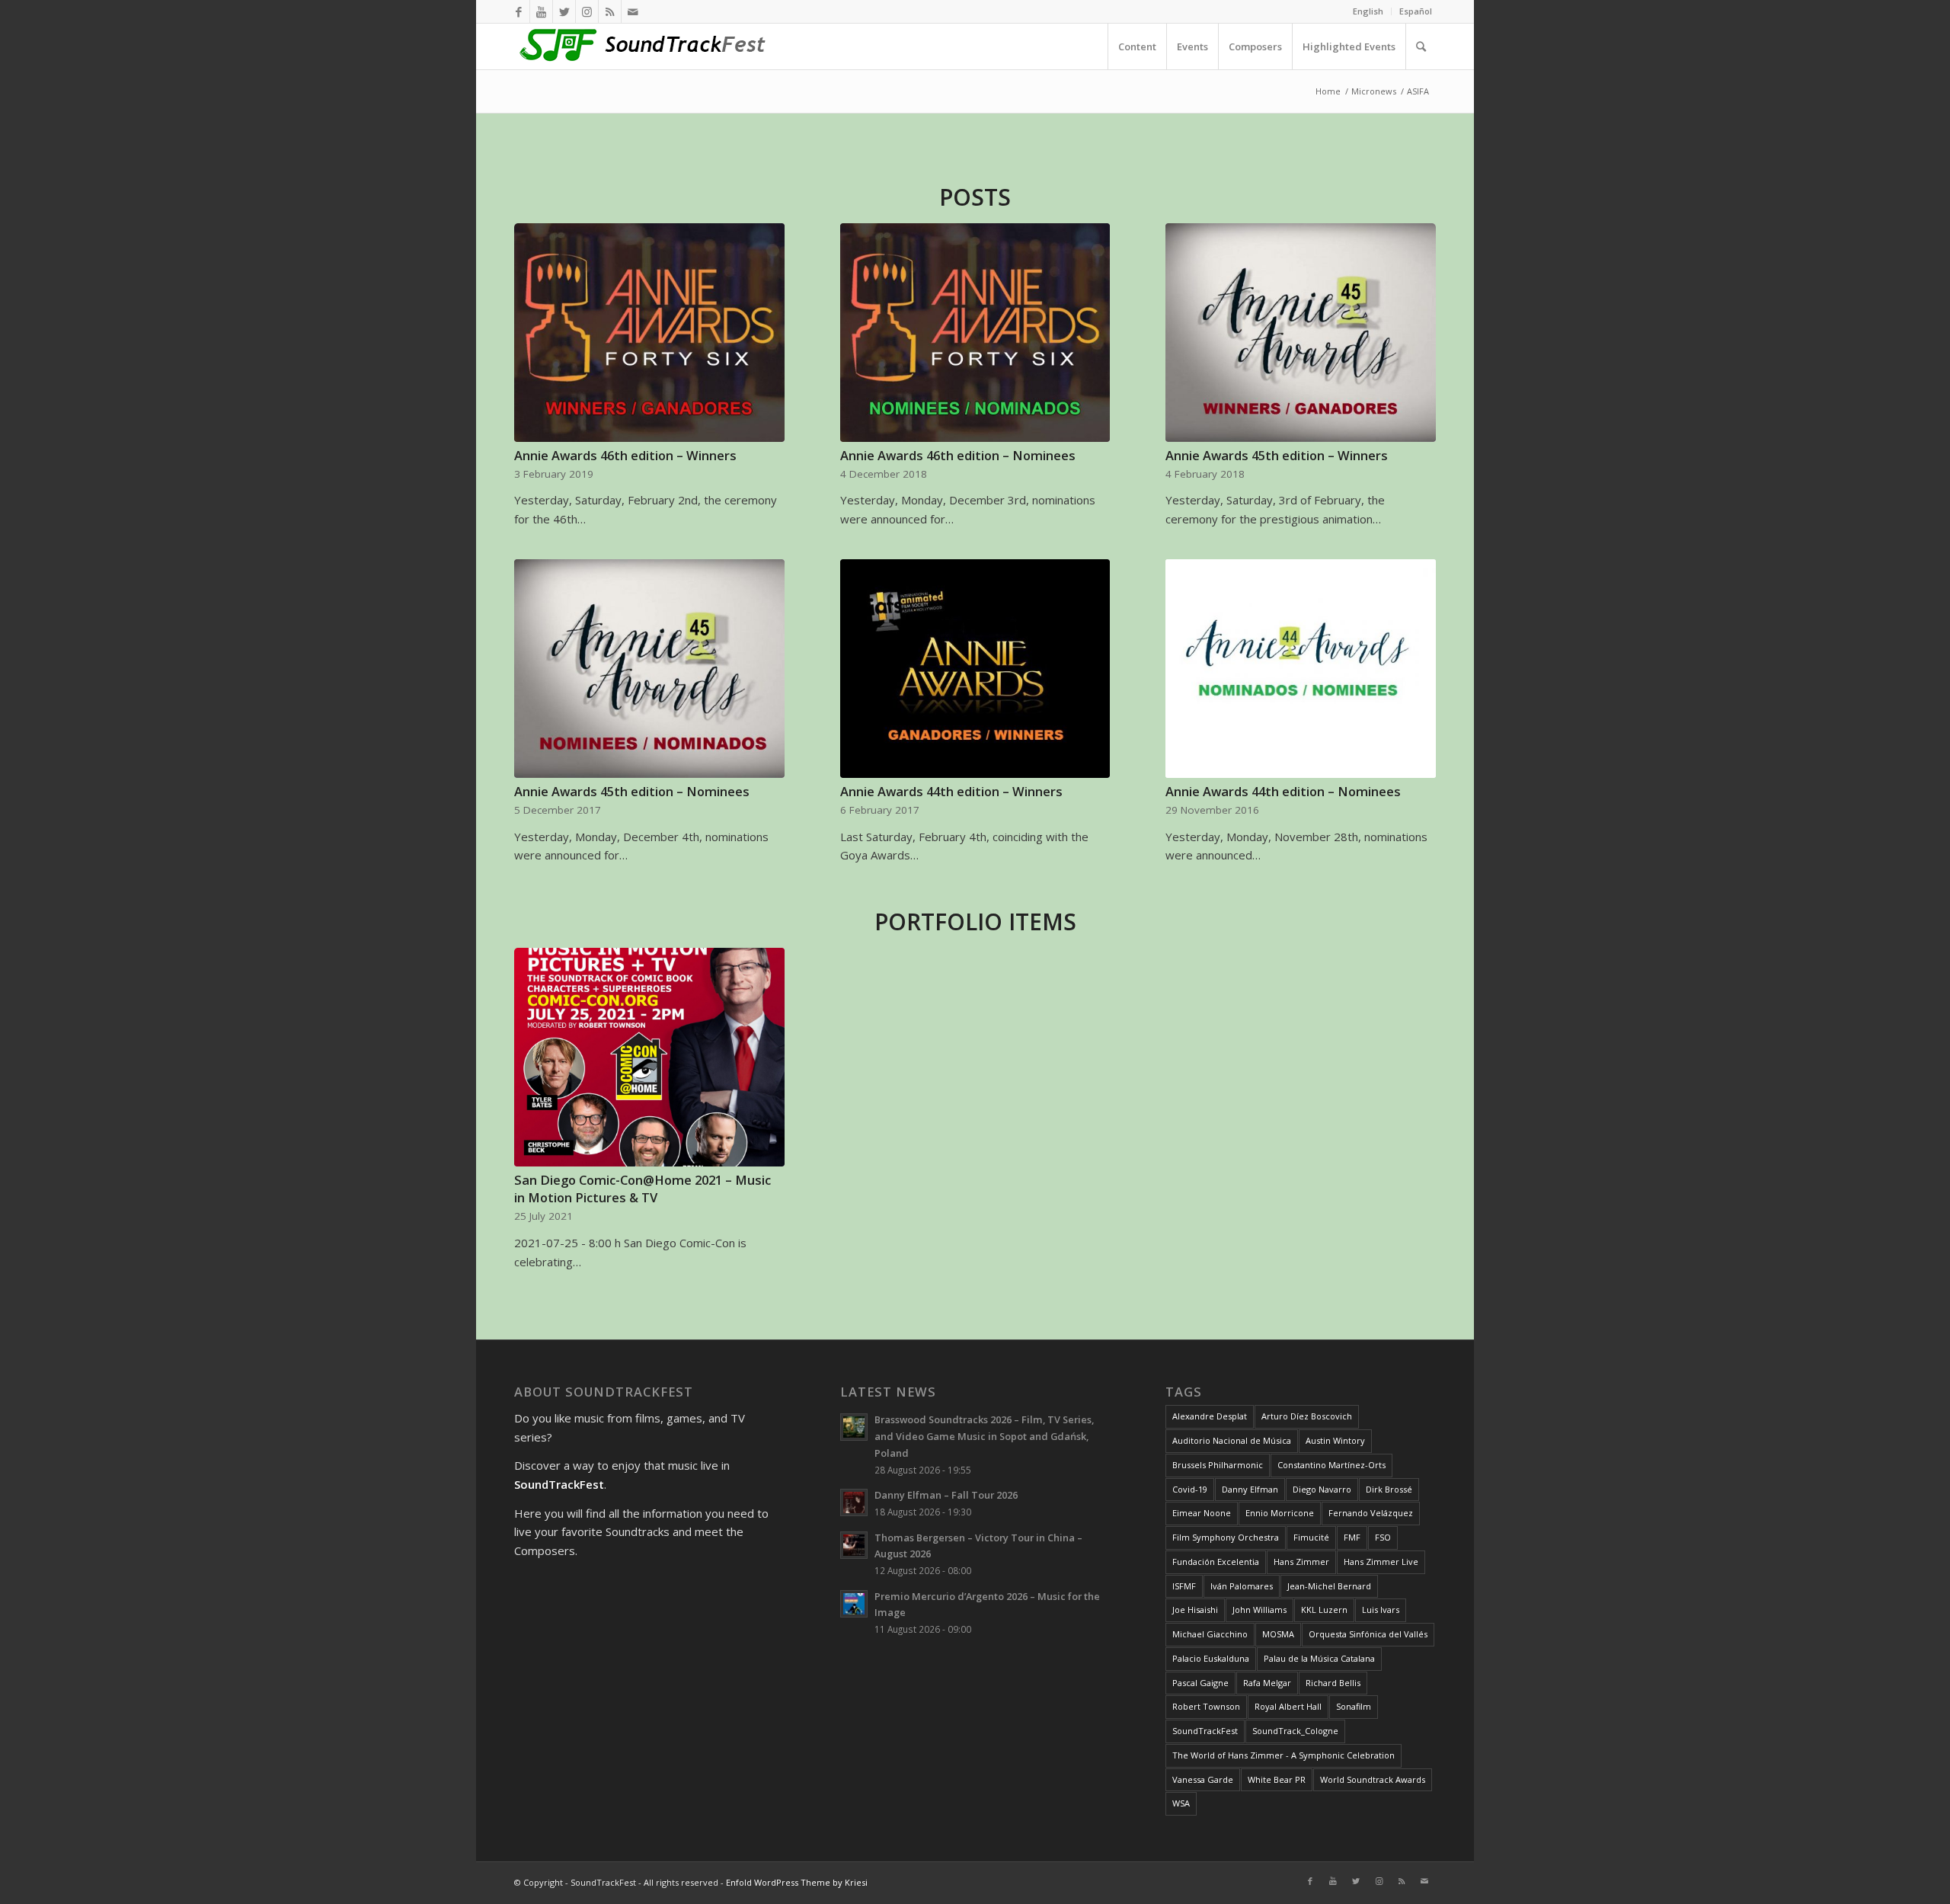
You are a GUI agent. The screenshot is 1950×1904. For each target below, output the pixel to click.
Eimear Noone (1202, 1513)
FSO (1383, 1537)
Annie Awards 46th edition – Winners (625, 455)
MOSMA (1278, 1634)
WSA (1181, 1803)
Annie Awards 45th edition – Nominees (632, 791)
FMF (1352, 1537)
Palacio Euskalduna (1211, 1658)
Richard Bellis (1333, 1683)
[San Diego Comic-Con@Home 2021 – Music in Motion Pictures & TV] (649, 1057)
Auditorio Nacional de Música (1232, 1440)
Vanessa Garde (1203, 1779)
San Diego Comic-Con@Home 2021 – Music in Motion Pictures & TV (643, 1189)
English (1368, 11)
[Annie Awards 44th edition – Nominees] (1301, 669)
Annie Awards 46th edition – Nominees (958, 455)
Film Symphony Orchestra (1226, 1537)
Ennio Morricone (1280, 1513)
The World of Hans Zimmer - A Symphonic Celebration (1283, 1755)
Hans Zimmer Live (1381, 1562)
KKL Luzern (1324, 1610)
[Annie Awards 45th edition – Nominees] (649, 669)
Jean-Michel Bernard (1329, 1586)
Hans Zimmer (1301, 1562)
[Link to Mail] (633, 11)
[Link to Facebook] (518, 11)
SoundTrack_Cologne (1295, 1731)
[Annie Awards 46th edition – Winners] (649, 333)
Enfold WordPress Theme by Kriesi (797, 1882)
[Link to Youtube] (541, 11)
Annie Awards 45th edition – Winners (1277, 455)
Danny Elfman (1250, 1489)
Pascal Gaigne (1200, 1683)
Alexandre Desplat (1210, 1416)
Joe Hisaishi (1195, 1610)
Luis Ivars (1381, 1610)
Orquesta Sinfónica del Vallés (1368, 1634)
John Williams (1260, 1610)
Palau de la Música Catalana (1319, 1658)
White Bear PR (1277, 1779)
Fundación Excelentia (1216, 1562)
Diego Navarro (1322, 1489)
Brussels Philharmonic (1218, 1465)
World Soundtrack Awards (1373, 1779)
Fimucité (1311, 1537)
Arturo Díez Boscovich (1307, 1416)
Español (1416, 11)
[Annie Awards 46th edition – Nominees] (975, 333)
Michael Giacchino (1210, 1634)
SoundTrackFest (1205, 1731)
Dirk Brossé (1389, 1489)
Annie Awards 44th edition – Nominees (1283, 791)
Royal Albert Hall (1288, 1706)
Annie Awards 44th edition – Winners (951, 791)
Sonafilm (1354, 1706)
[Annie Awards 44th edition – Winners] (975, 669)
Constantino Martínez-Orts (1331, 1465)
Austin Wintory (1335, 1440)
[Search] (1421, 46)
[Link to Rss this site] (610, 11)
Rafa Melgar (1267, 1683)
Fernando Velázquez (1371, 1513)
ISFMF (1184, 1586)
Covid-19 (1190, 1489)
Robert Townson (1206, 1706)
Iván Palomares (1242, 1586)
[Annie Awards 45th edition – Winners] (1301, 333)
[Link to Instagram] (587, 11)
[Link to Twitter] (564, 11)
